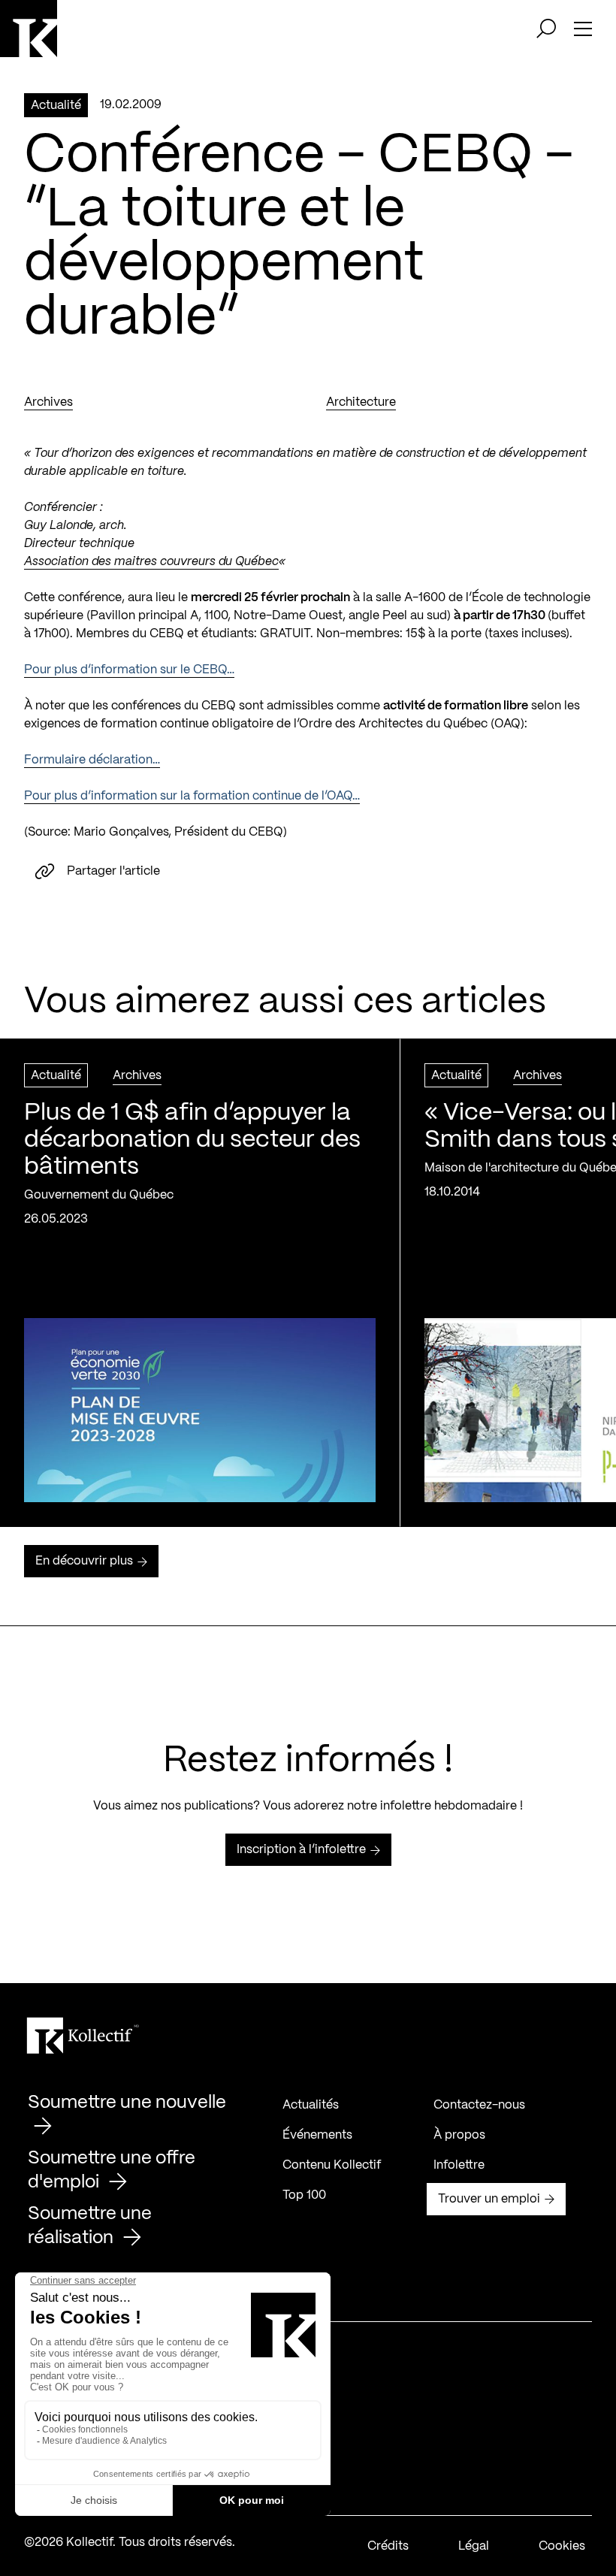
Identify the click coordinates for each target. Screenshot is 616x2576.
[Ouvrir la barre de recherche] (546, 29)
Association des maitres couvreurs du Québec (151, 562)
